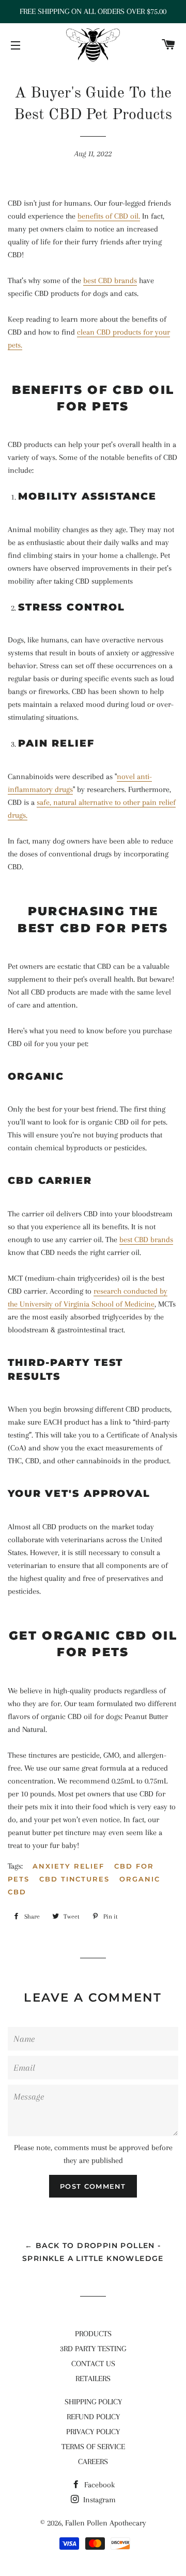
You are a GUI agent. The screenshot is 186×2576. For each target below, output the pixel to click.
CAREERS (93, 2462)
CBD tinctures (74, 1879)
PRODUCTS (93, 2334)
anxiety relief (68, 1866)
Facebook (98, 2485)
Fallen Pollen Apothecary (106, 2523)
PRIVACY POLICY (93, 2432)
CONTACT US (93, 2364)
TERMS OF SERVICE (93, 2447)
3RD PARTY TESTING (93, 2349)
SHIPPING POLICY (93, 2402)
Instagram (98, 2500)
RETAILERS (93, 2379)
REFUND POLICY (93, 2417)
